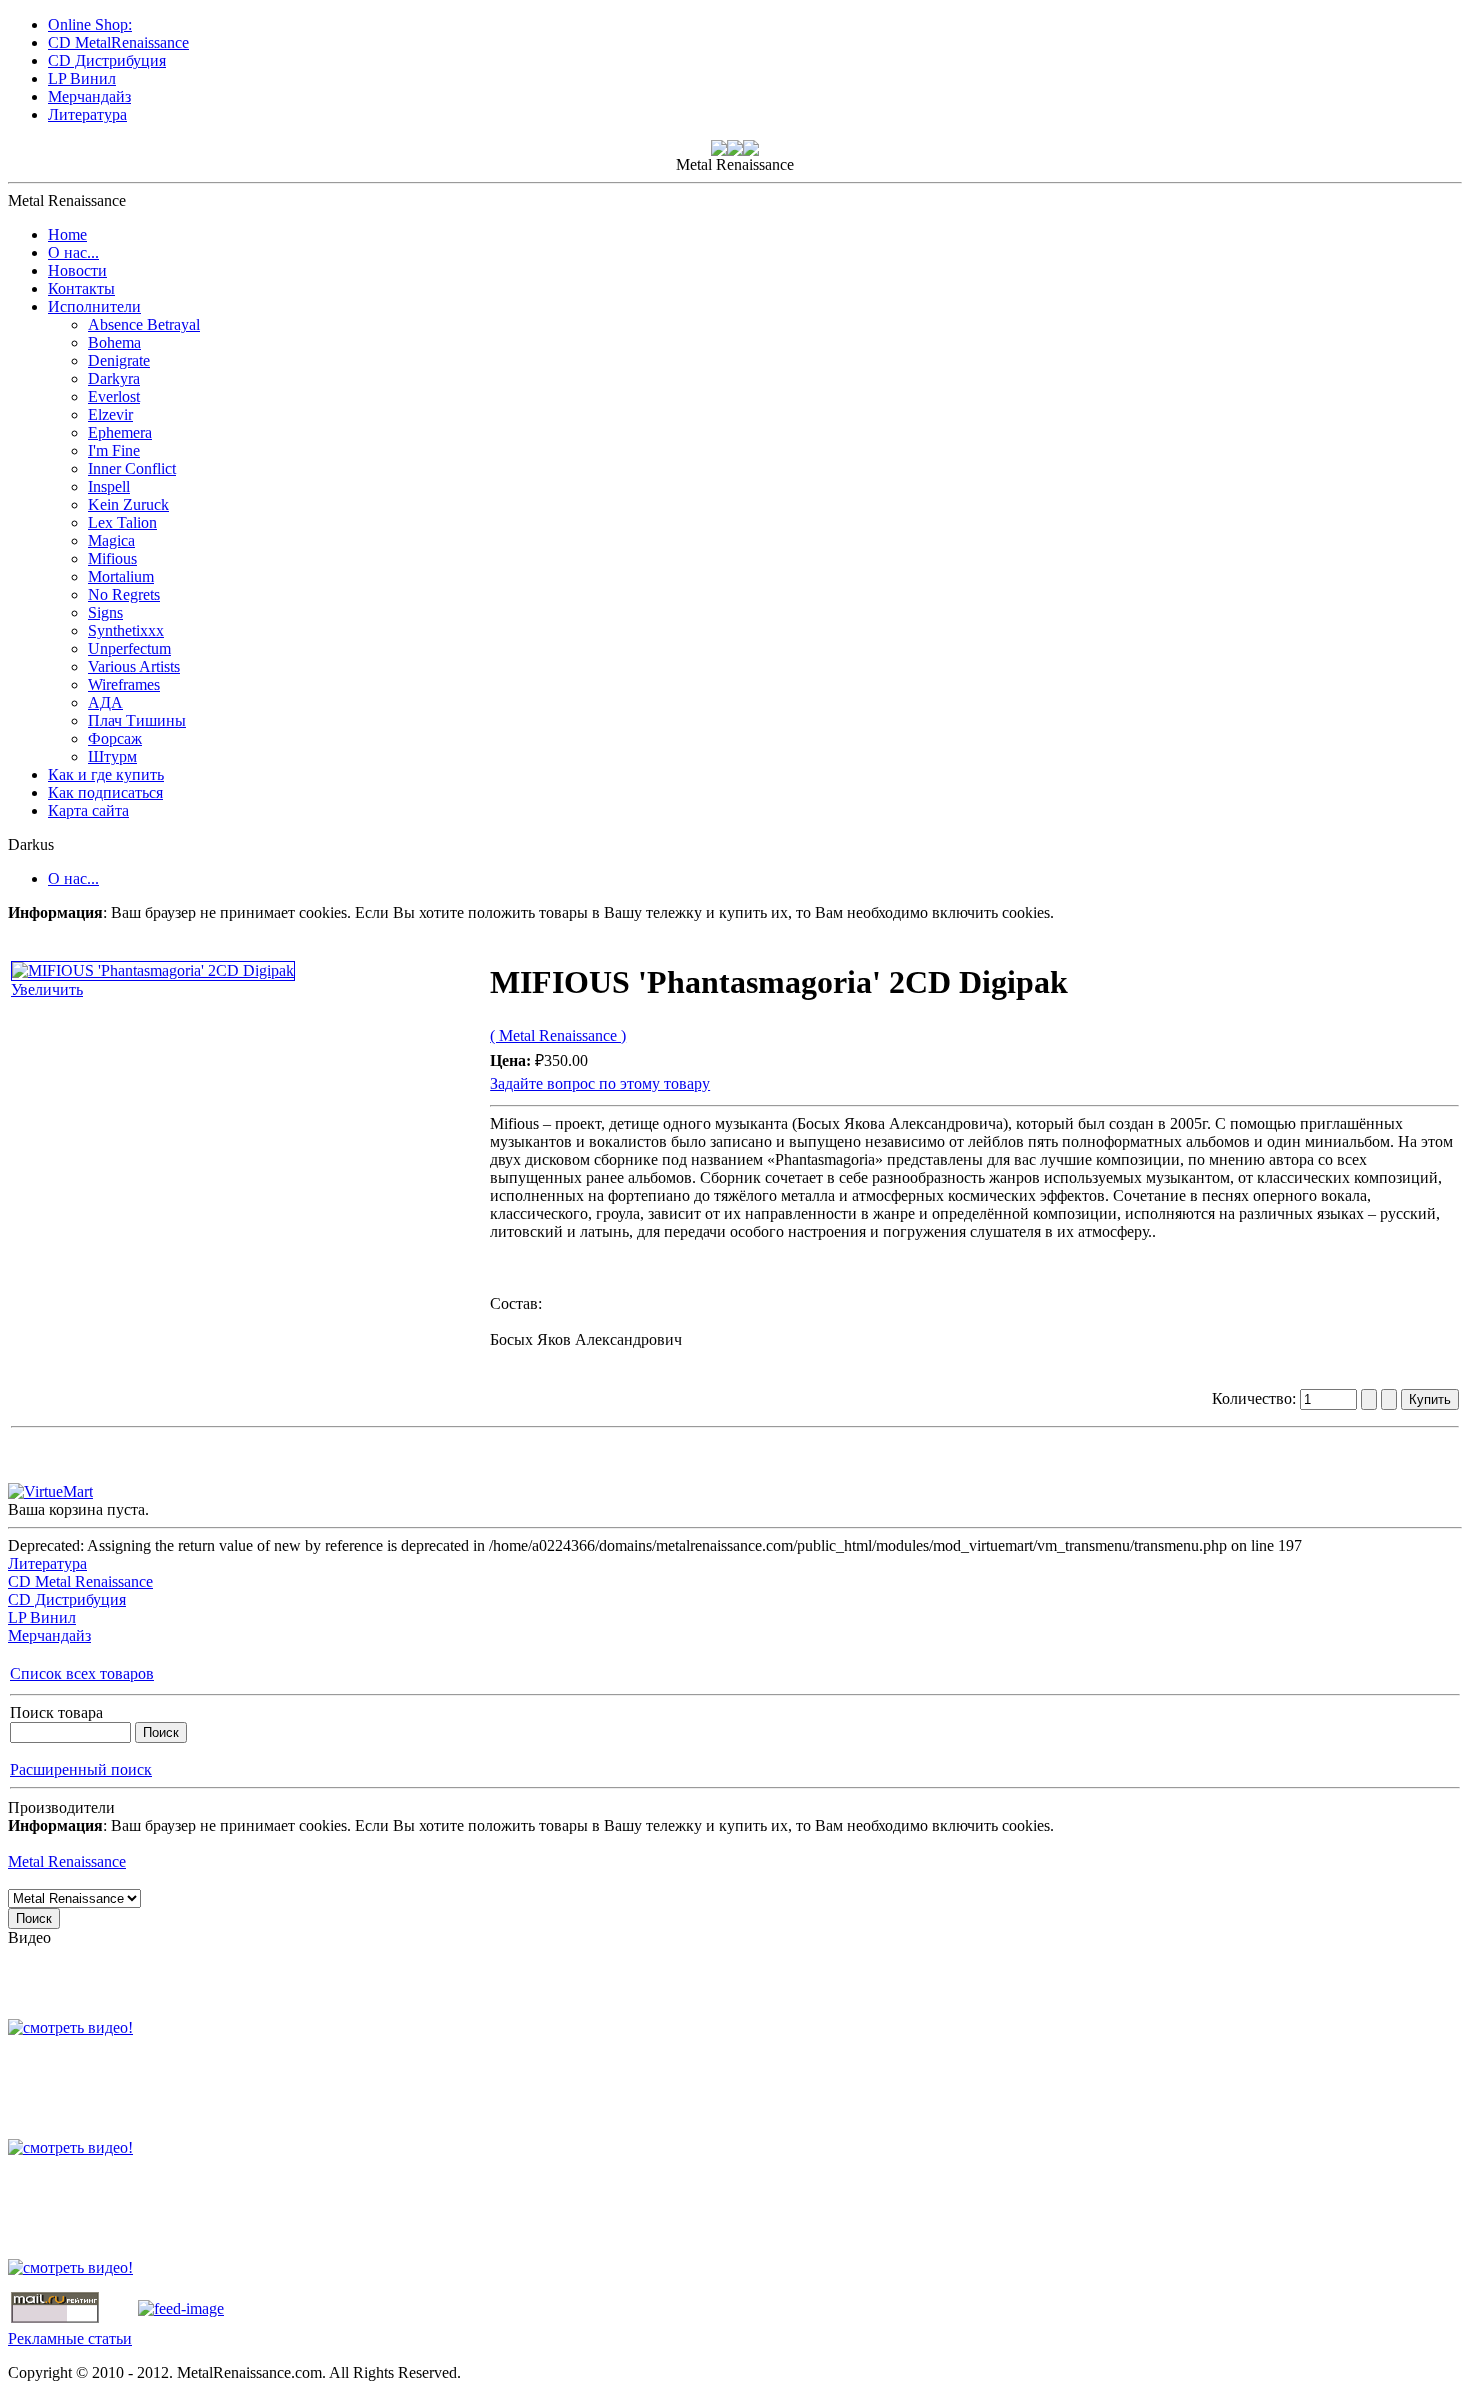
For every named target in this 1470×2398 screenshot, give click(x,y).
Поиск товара (56, 1712)
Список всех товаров (82, 1673)
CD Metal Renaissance (80, 1581)
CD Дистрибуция (67, 1599)
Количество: (1256, 1398)
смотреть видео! (78, 2027)
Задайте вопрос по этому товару (600, 1083)
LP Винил (42, 1617)
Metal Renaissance (67, 1861)
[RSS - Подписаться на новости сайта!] (181, 2308)
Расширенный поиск (81, 1769)
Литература (47, 1563)
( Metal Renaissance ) (558, 1035)
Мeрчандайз (49, 1635)
